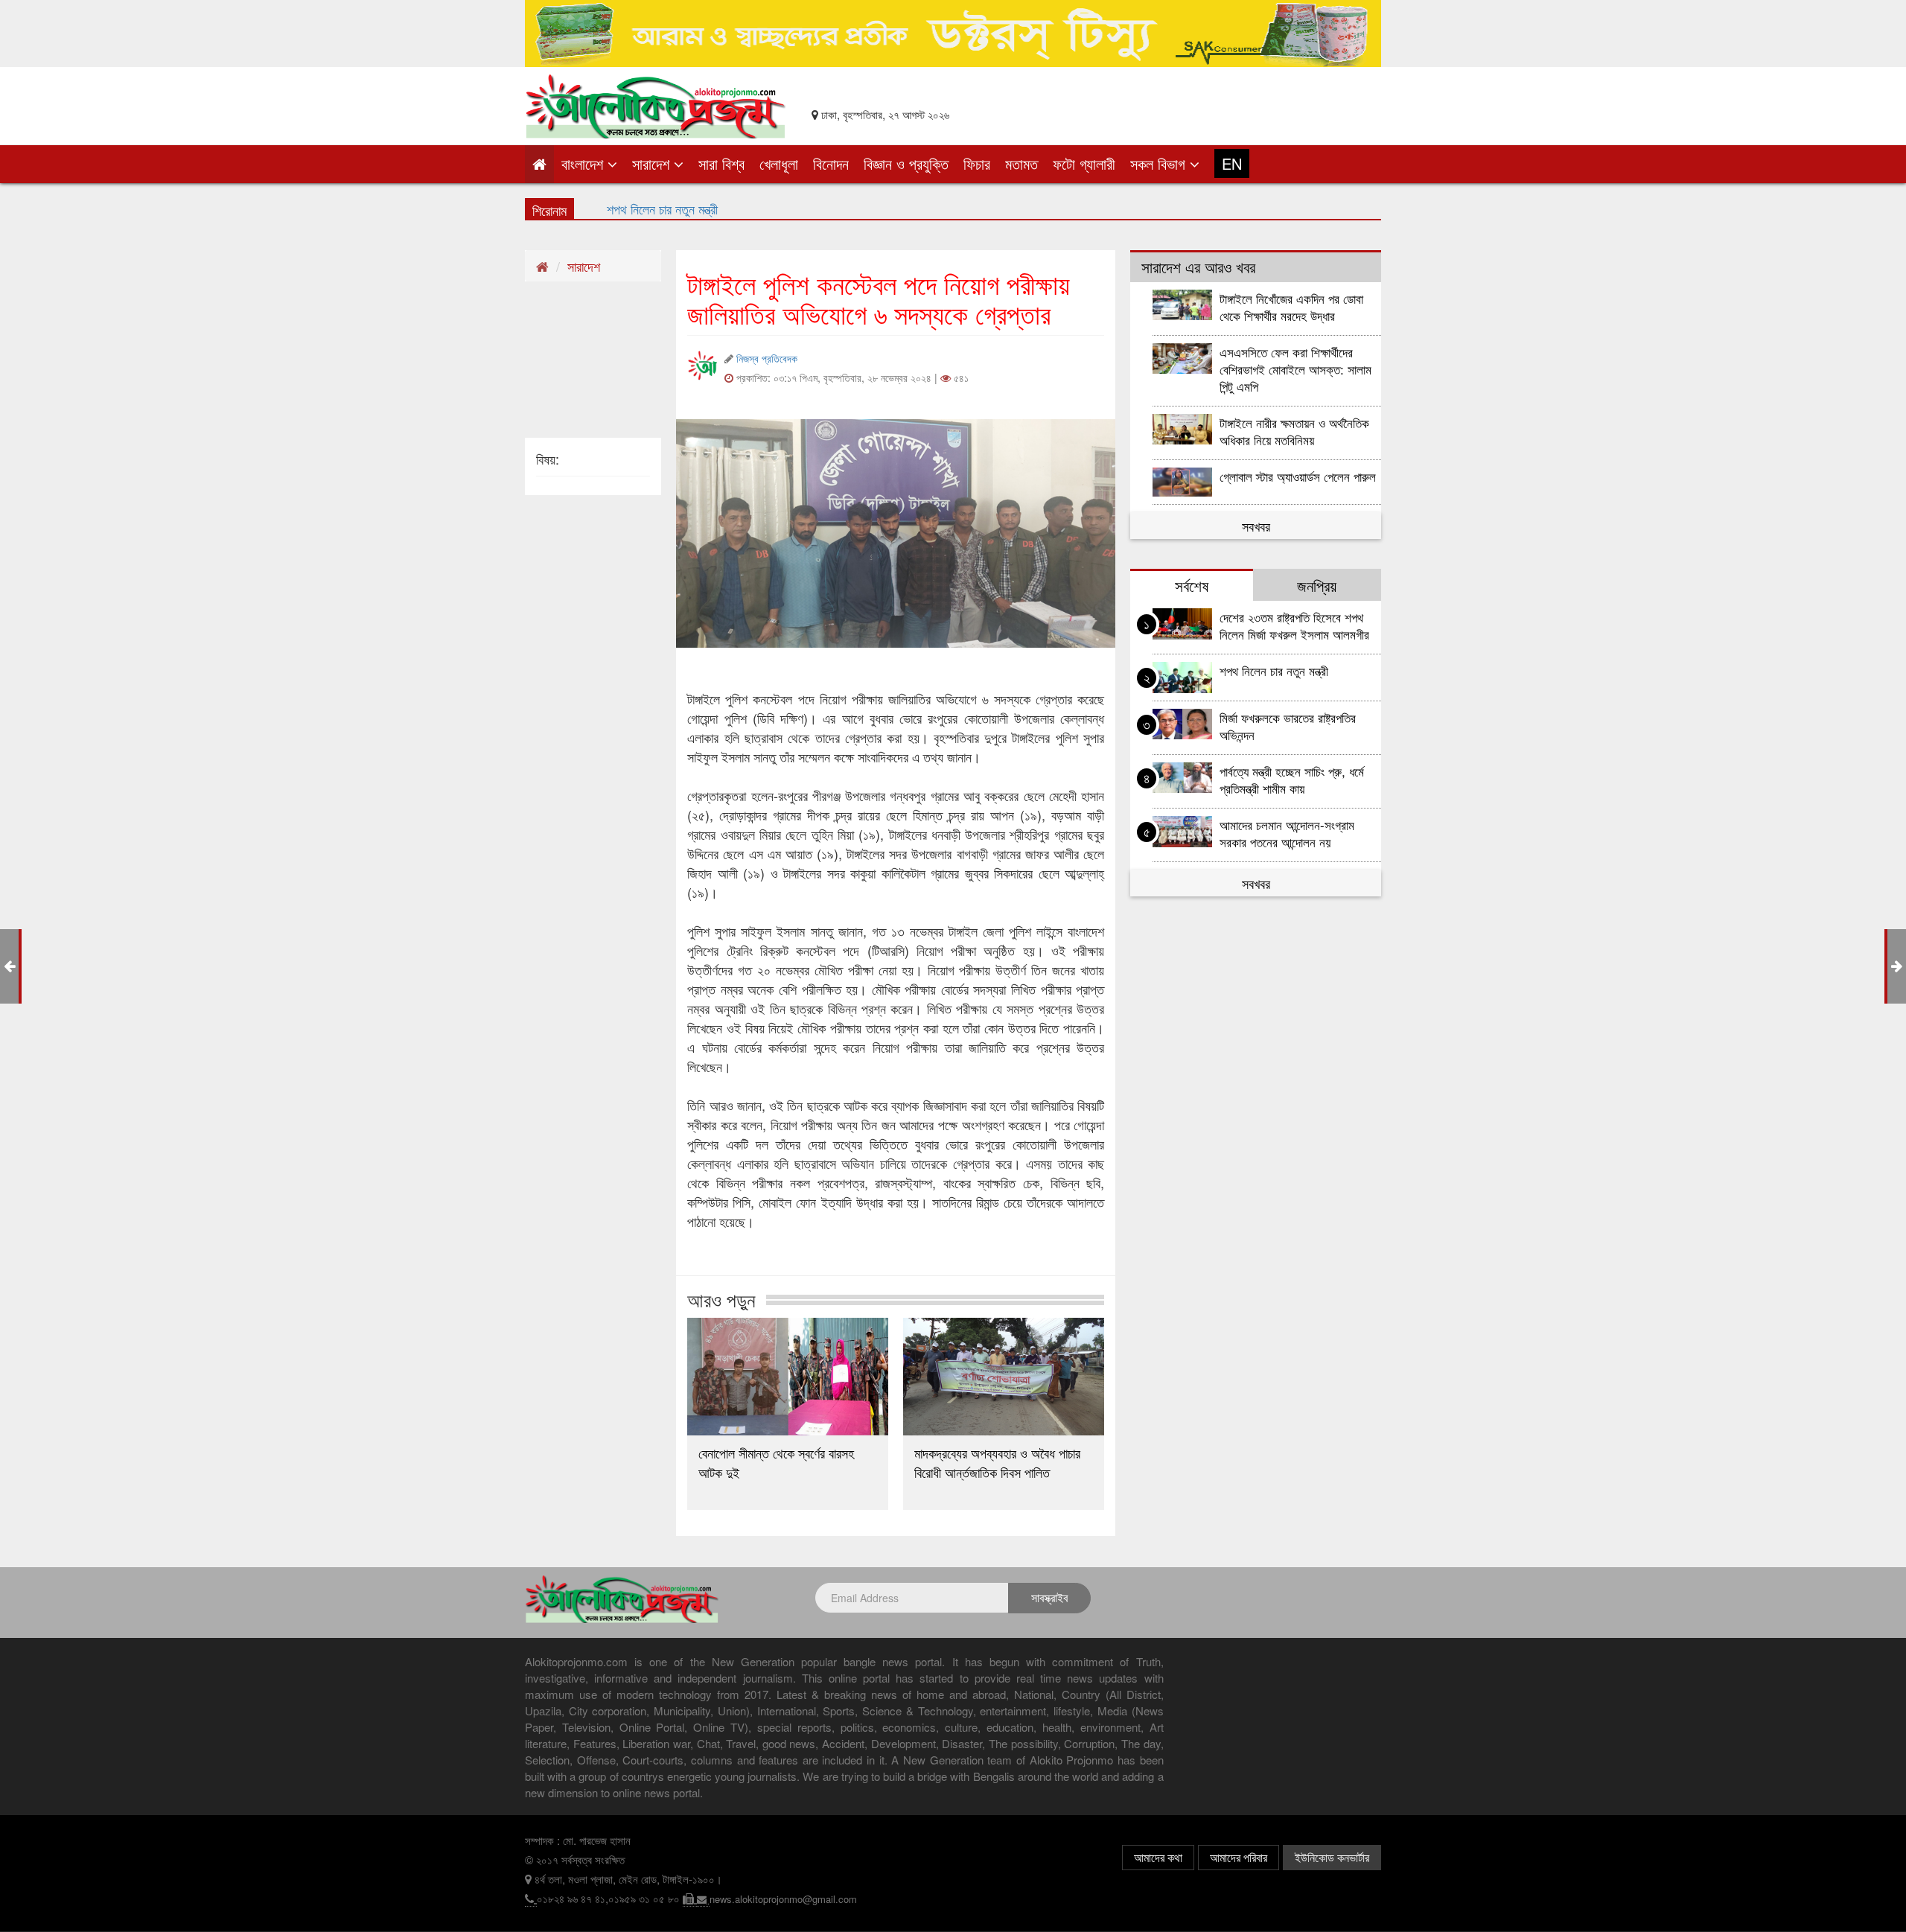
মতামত (1021, 163)
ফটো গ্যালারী (1084, 163)
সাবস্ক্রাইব (1049, 1597)
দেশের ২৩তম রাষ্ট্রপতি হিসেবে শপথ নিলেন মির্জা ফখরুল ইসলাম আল (750, 208)
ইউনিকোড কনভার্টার (1332, 1857)
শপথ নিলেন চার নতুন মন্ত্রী (1274, 670)
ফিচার (977, 163)
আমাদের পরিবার (1239, 1857)
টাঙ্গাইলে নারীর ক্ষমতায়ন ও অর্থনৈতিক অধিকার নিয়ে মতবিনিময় (1294, 431)
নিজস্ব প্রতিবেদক (767, 358)
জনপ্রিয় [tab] (1317, 585)
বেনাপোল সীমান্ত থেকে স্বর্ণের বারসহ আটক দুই (776, 1462)
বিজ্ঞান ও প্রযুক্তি (906, 163)
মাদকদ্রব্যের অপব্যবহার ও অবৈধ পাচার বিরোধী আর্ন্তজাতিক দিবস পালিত (997, 1462)
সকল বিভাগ (1160, 163)
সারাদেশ (653, 163)
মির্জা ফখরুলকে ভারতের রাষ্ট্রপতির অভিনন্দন (1288, 726)
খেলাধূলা (779, 163)
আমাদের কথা (1158, 1857)
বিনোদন (831, 163)
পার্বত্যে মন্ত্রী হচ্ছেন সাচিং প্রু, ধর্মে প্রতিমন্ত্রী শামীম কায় (1292, 780)
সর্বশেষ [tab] (1192, 585)
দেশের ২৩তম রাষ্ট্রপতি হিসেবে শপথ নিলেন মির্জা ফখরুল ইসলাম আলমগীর (1294, 625)
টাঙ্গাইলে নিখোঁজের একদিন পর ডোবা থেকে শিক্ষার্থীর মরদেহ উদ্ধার (1291, 307)
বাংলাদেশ (584, 163)
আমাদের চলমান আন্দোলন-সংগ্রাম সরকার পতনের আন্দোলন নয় (1287, 833)
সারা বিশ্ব (721, 163)
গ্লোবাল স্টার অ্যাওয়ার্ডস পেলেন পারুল (1300, 476)
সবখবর (1256, 526)
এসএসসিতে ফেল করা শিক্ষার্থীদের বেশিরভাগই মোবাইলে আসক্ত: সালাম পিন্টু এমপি (1295, 369)
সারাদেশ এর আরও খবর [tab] (1198, 267)
